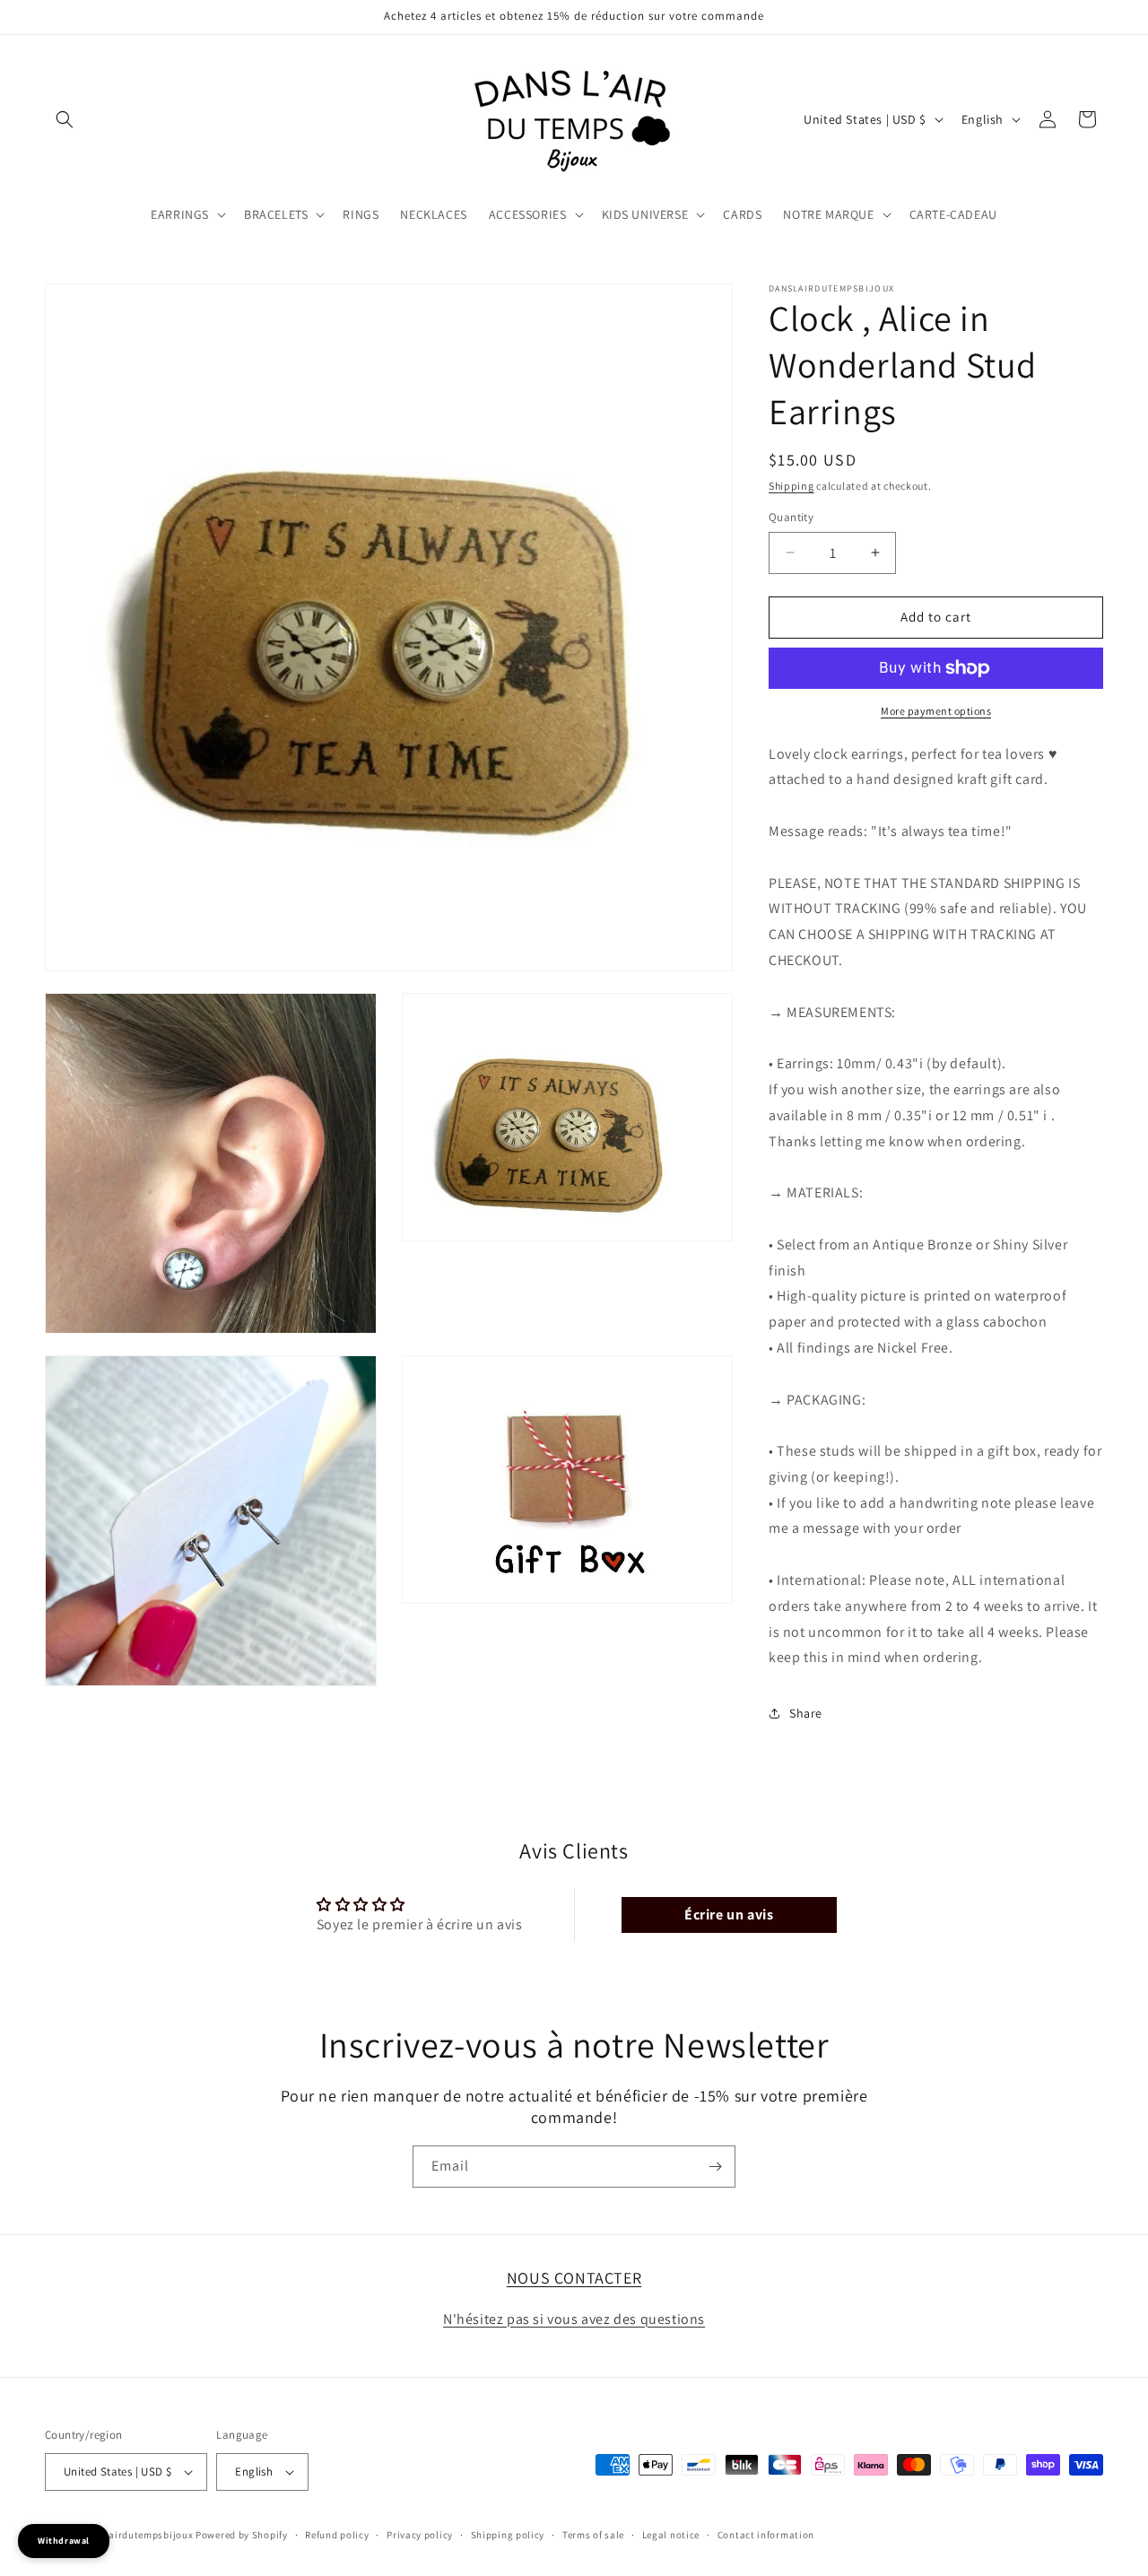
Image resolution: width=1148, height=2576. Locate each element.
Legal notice (671, 2534)
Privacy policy (420, 2534)
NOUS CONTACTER (574, 2278)
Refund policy (337, 2534)
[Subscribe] (715, 2167)
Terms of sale (593, 2534)
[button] (65, 119)
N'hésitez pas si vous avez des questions (574, 2318)
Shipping (791, 486)
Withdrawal (64, 2541)
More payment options (936, 711)
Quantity (791, 517)
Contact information (766, 2534)
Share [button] (806, 1713)
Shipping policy (508, 2534)
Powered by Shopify (242, 2535)
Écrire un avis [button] (729, 1915)
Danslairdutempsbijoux (138, 2535)
